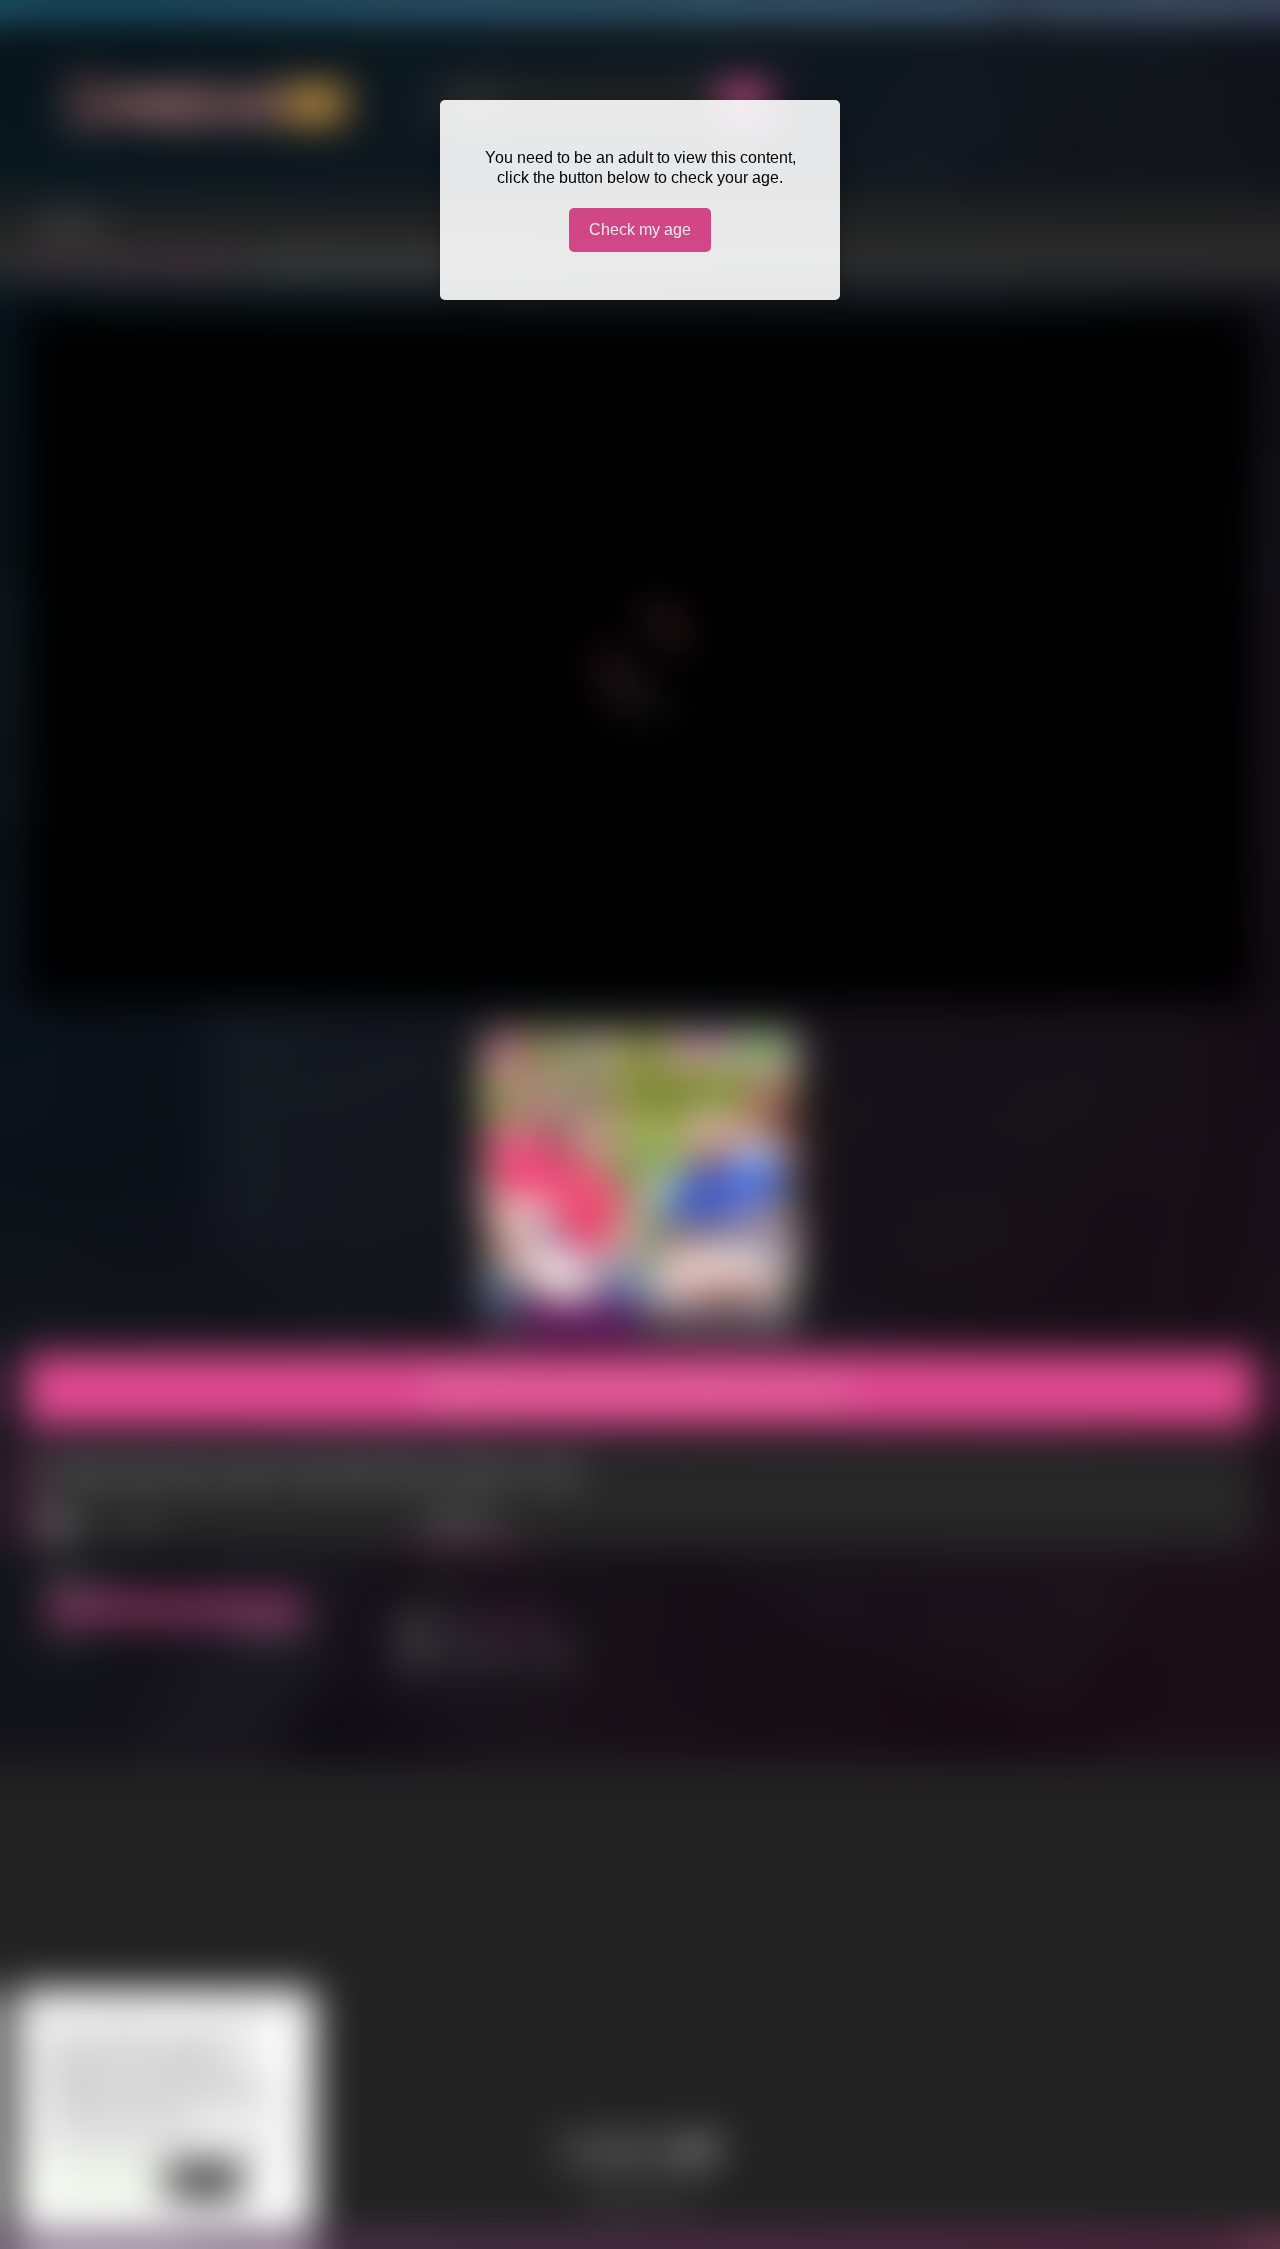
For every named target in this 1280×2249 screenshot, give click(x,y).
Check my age (640, 229)
